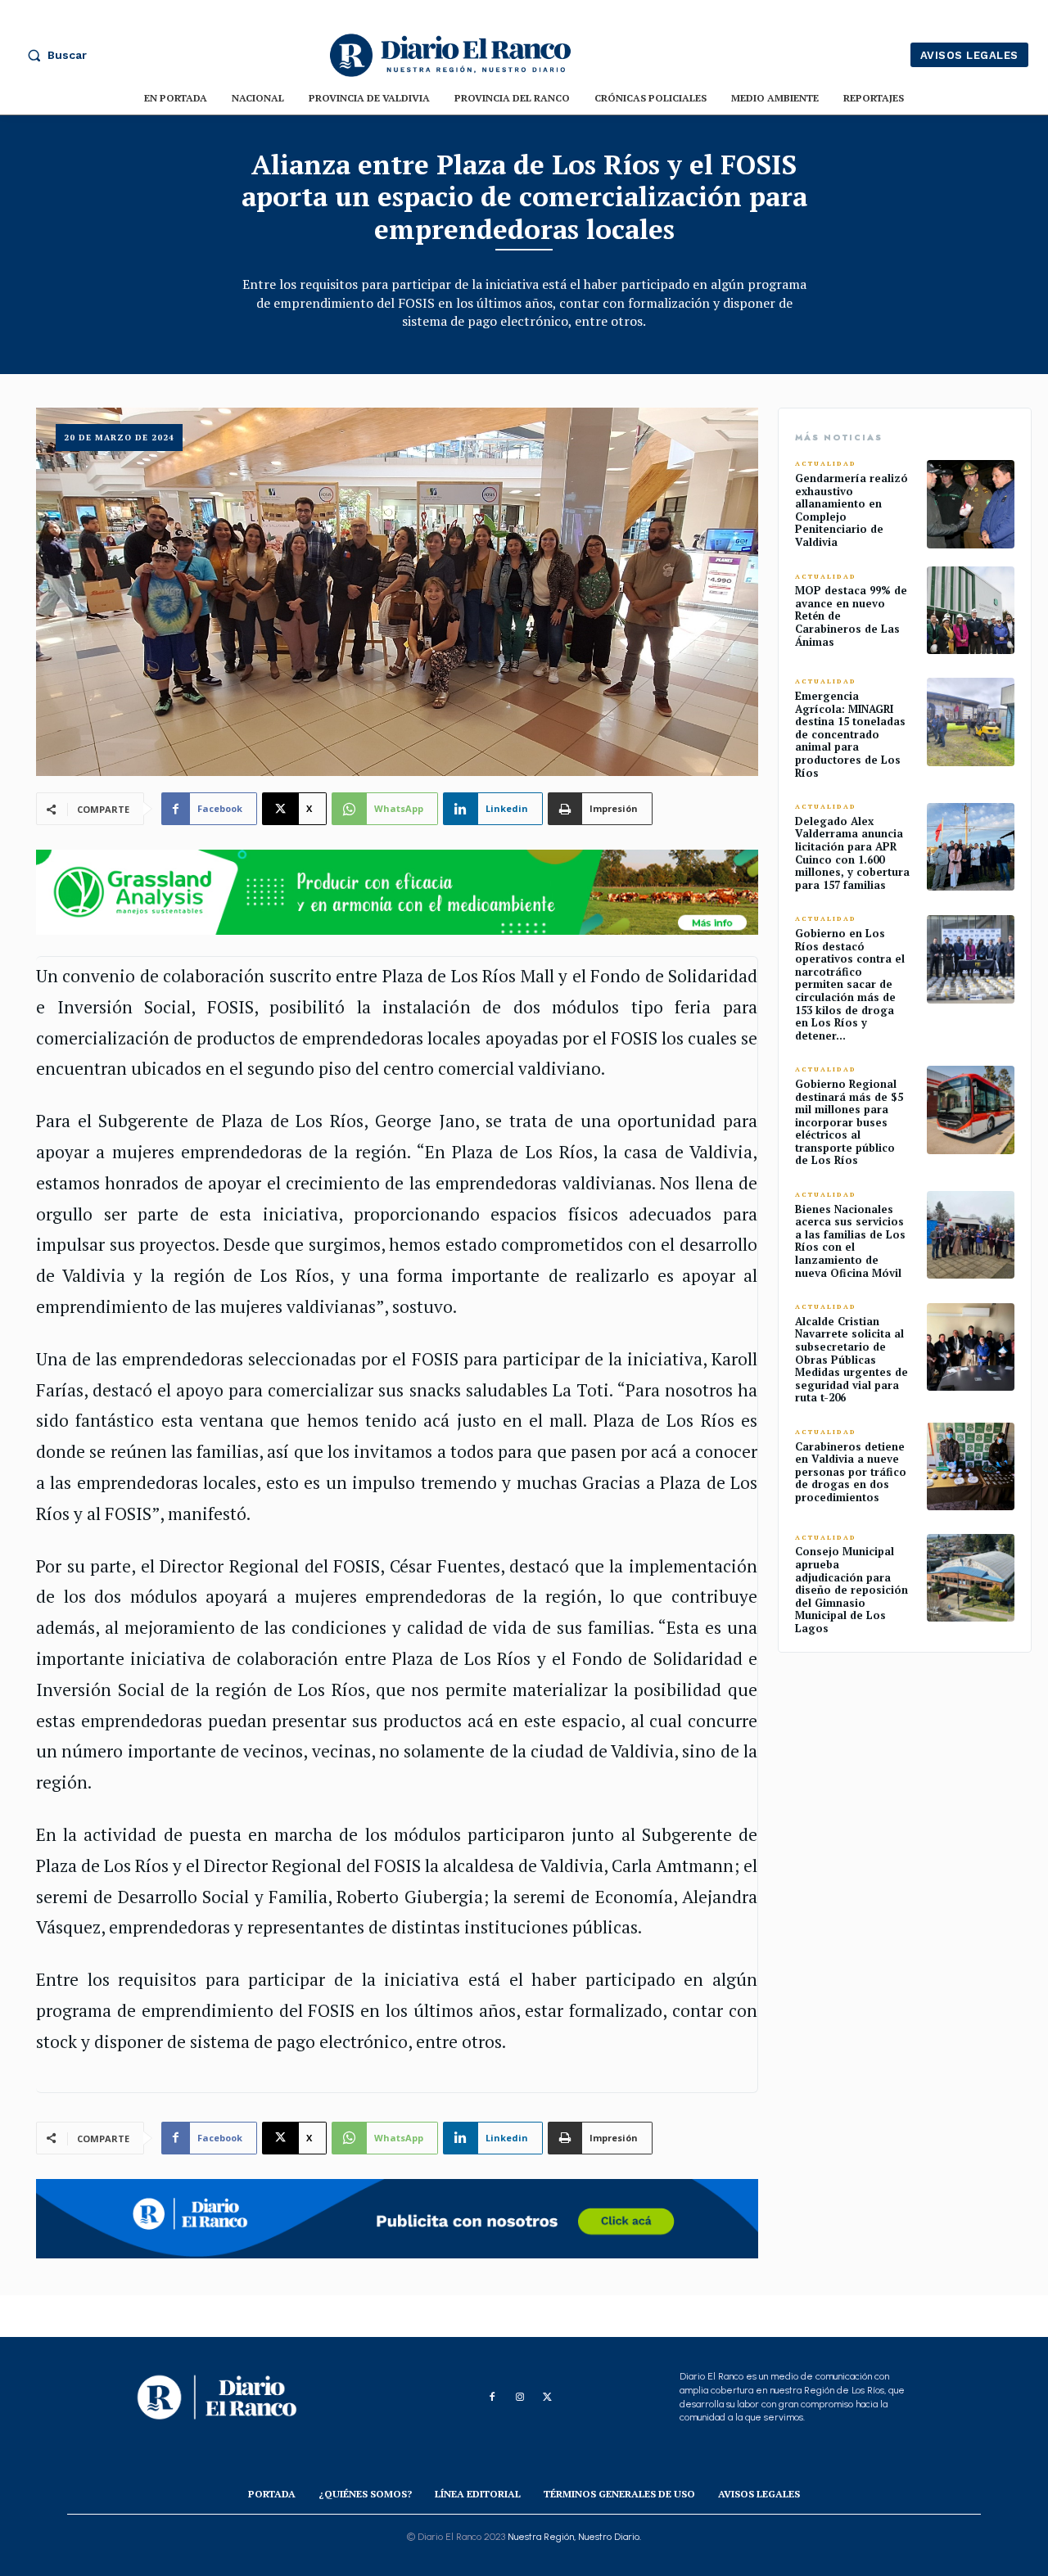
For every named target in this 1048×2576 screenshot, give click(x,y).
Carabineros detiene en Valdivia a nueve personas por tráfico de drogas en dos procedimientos (851, 1472)
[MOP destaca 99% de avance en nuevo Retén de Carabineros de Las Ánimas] (971, 610)
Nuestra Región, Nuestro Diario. (574, 2537)
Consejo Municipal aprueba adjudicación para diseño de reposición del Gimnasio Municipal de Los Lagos (851, 1590)
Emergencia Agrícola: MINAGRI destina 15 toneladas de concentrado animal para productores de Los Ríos (850, 734)
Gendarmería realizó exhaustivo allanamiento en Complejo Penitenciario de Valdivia (851, 510)
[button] (53, 55)
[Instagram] (520, 2398)
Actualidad (826, 464)
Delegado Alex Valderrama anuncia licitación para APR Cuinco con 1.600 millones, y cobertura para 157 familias (852, 853)
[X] (548, 2398)
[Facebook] (492, 2398)
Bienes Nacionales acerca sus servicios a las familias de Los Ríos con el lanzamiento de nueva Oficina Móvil (850, 1241)
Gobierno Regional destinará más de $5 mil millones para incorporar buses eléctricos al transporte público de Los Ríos (849, 1122)
